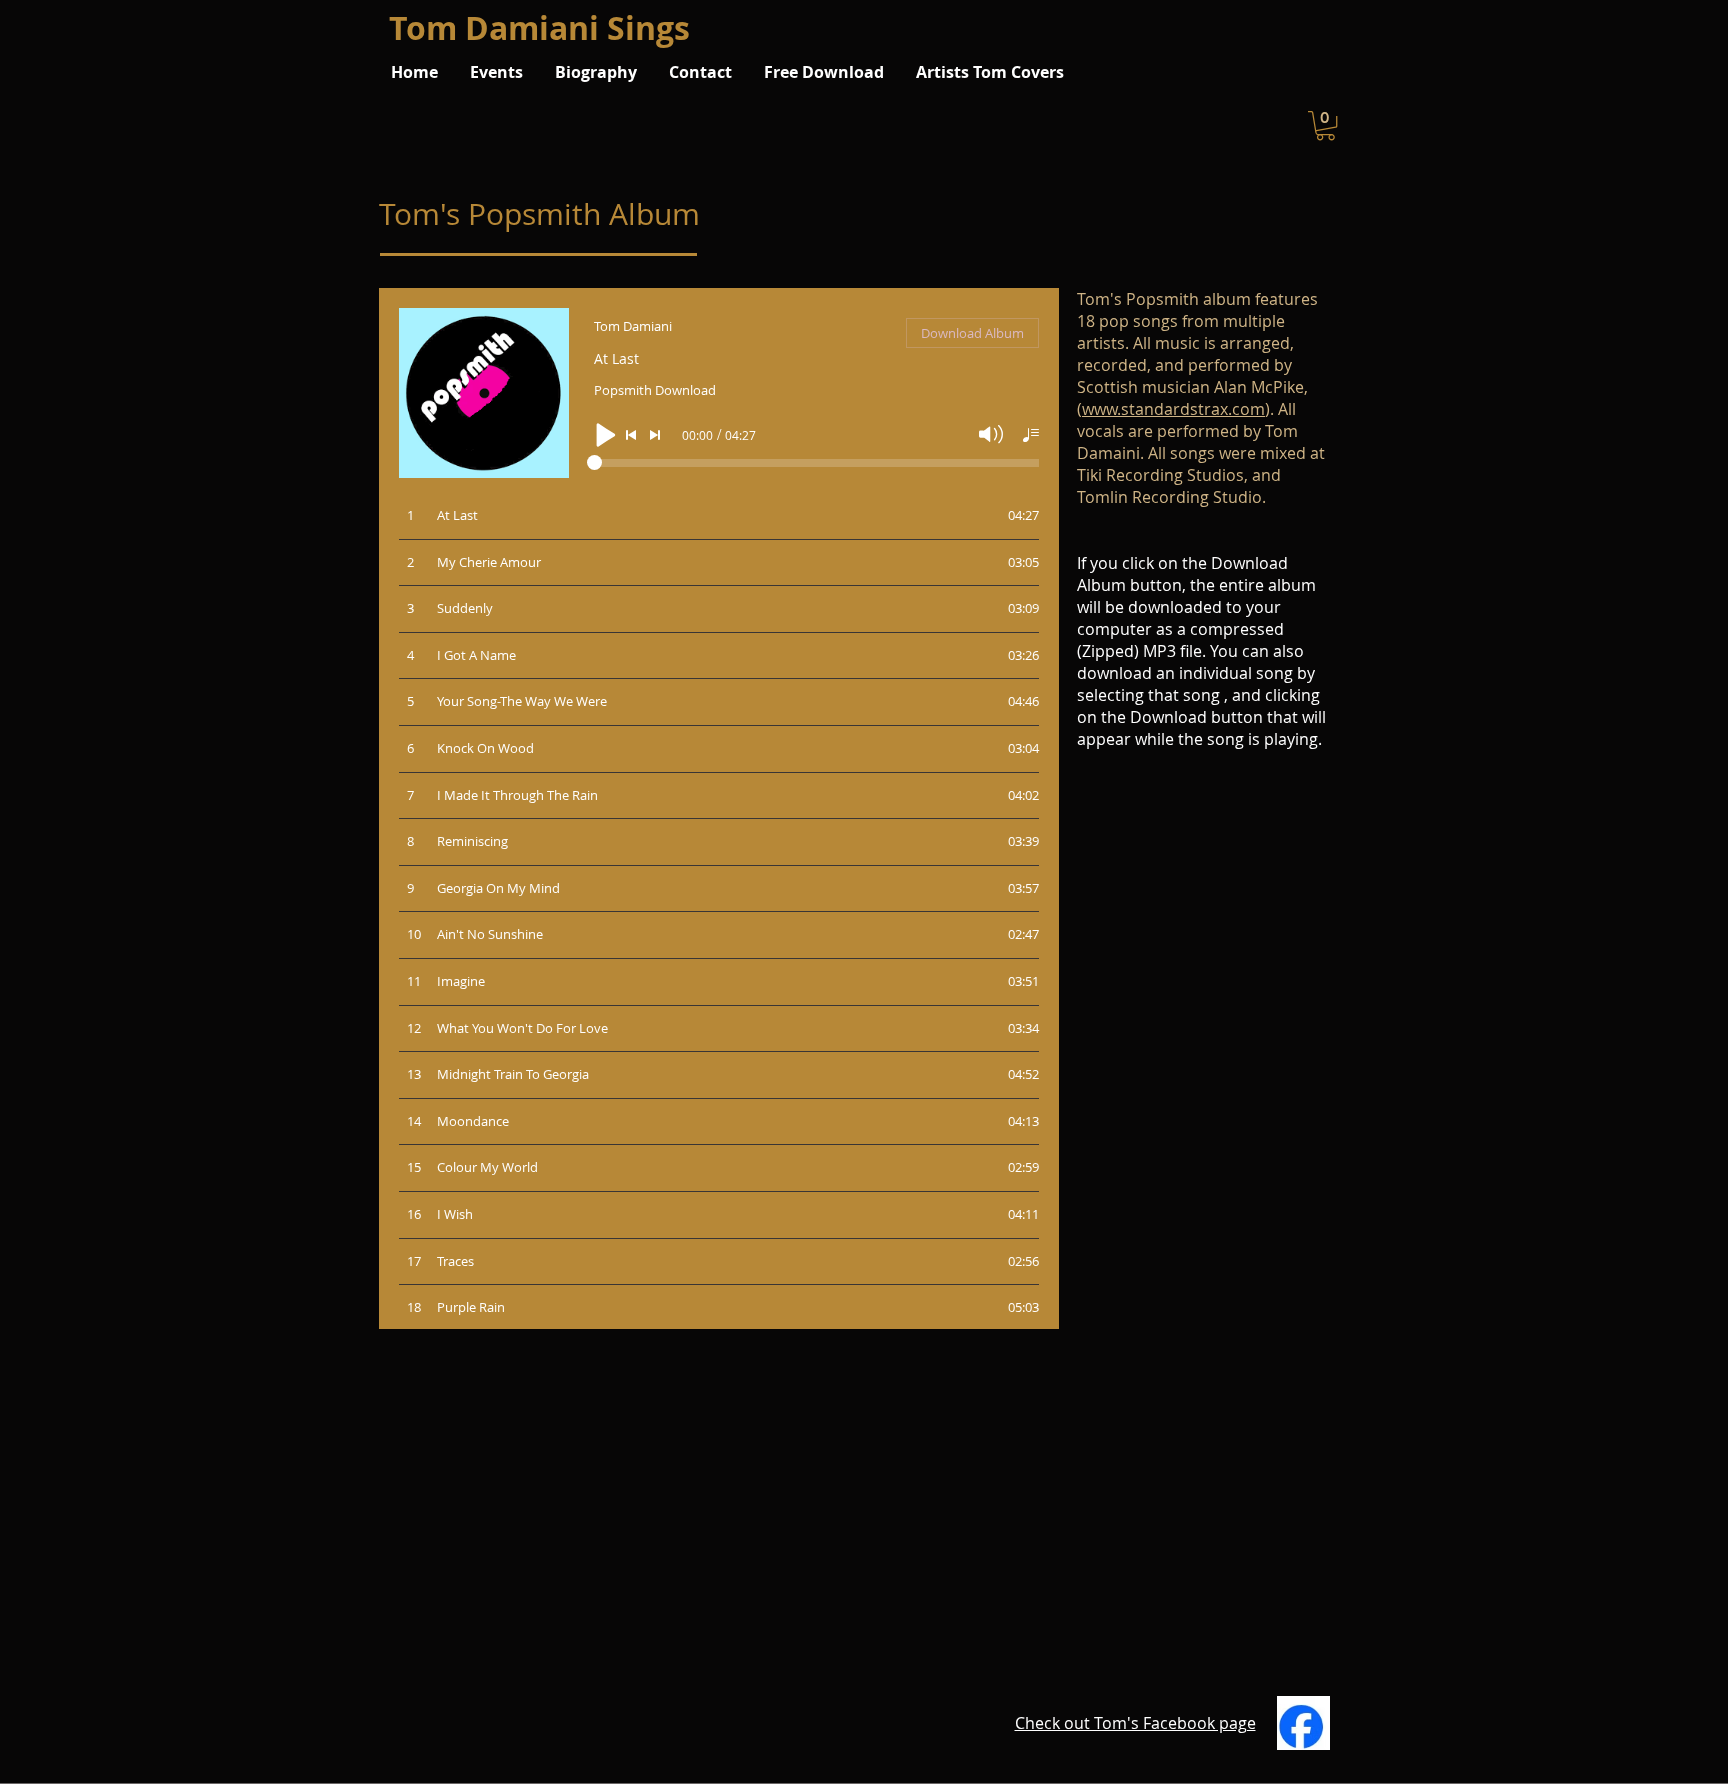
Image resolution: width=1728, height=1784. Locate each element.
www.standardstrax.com (1173, 409)
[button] (1325, 125)
